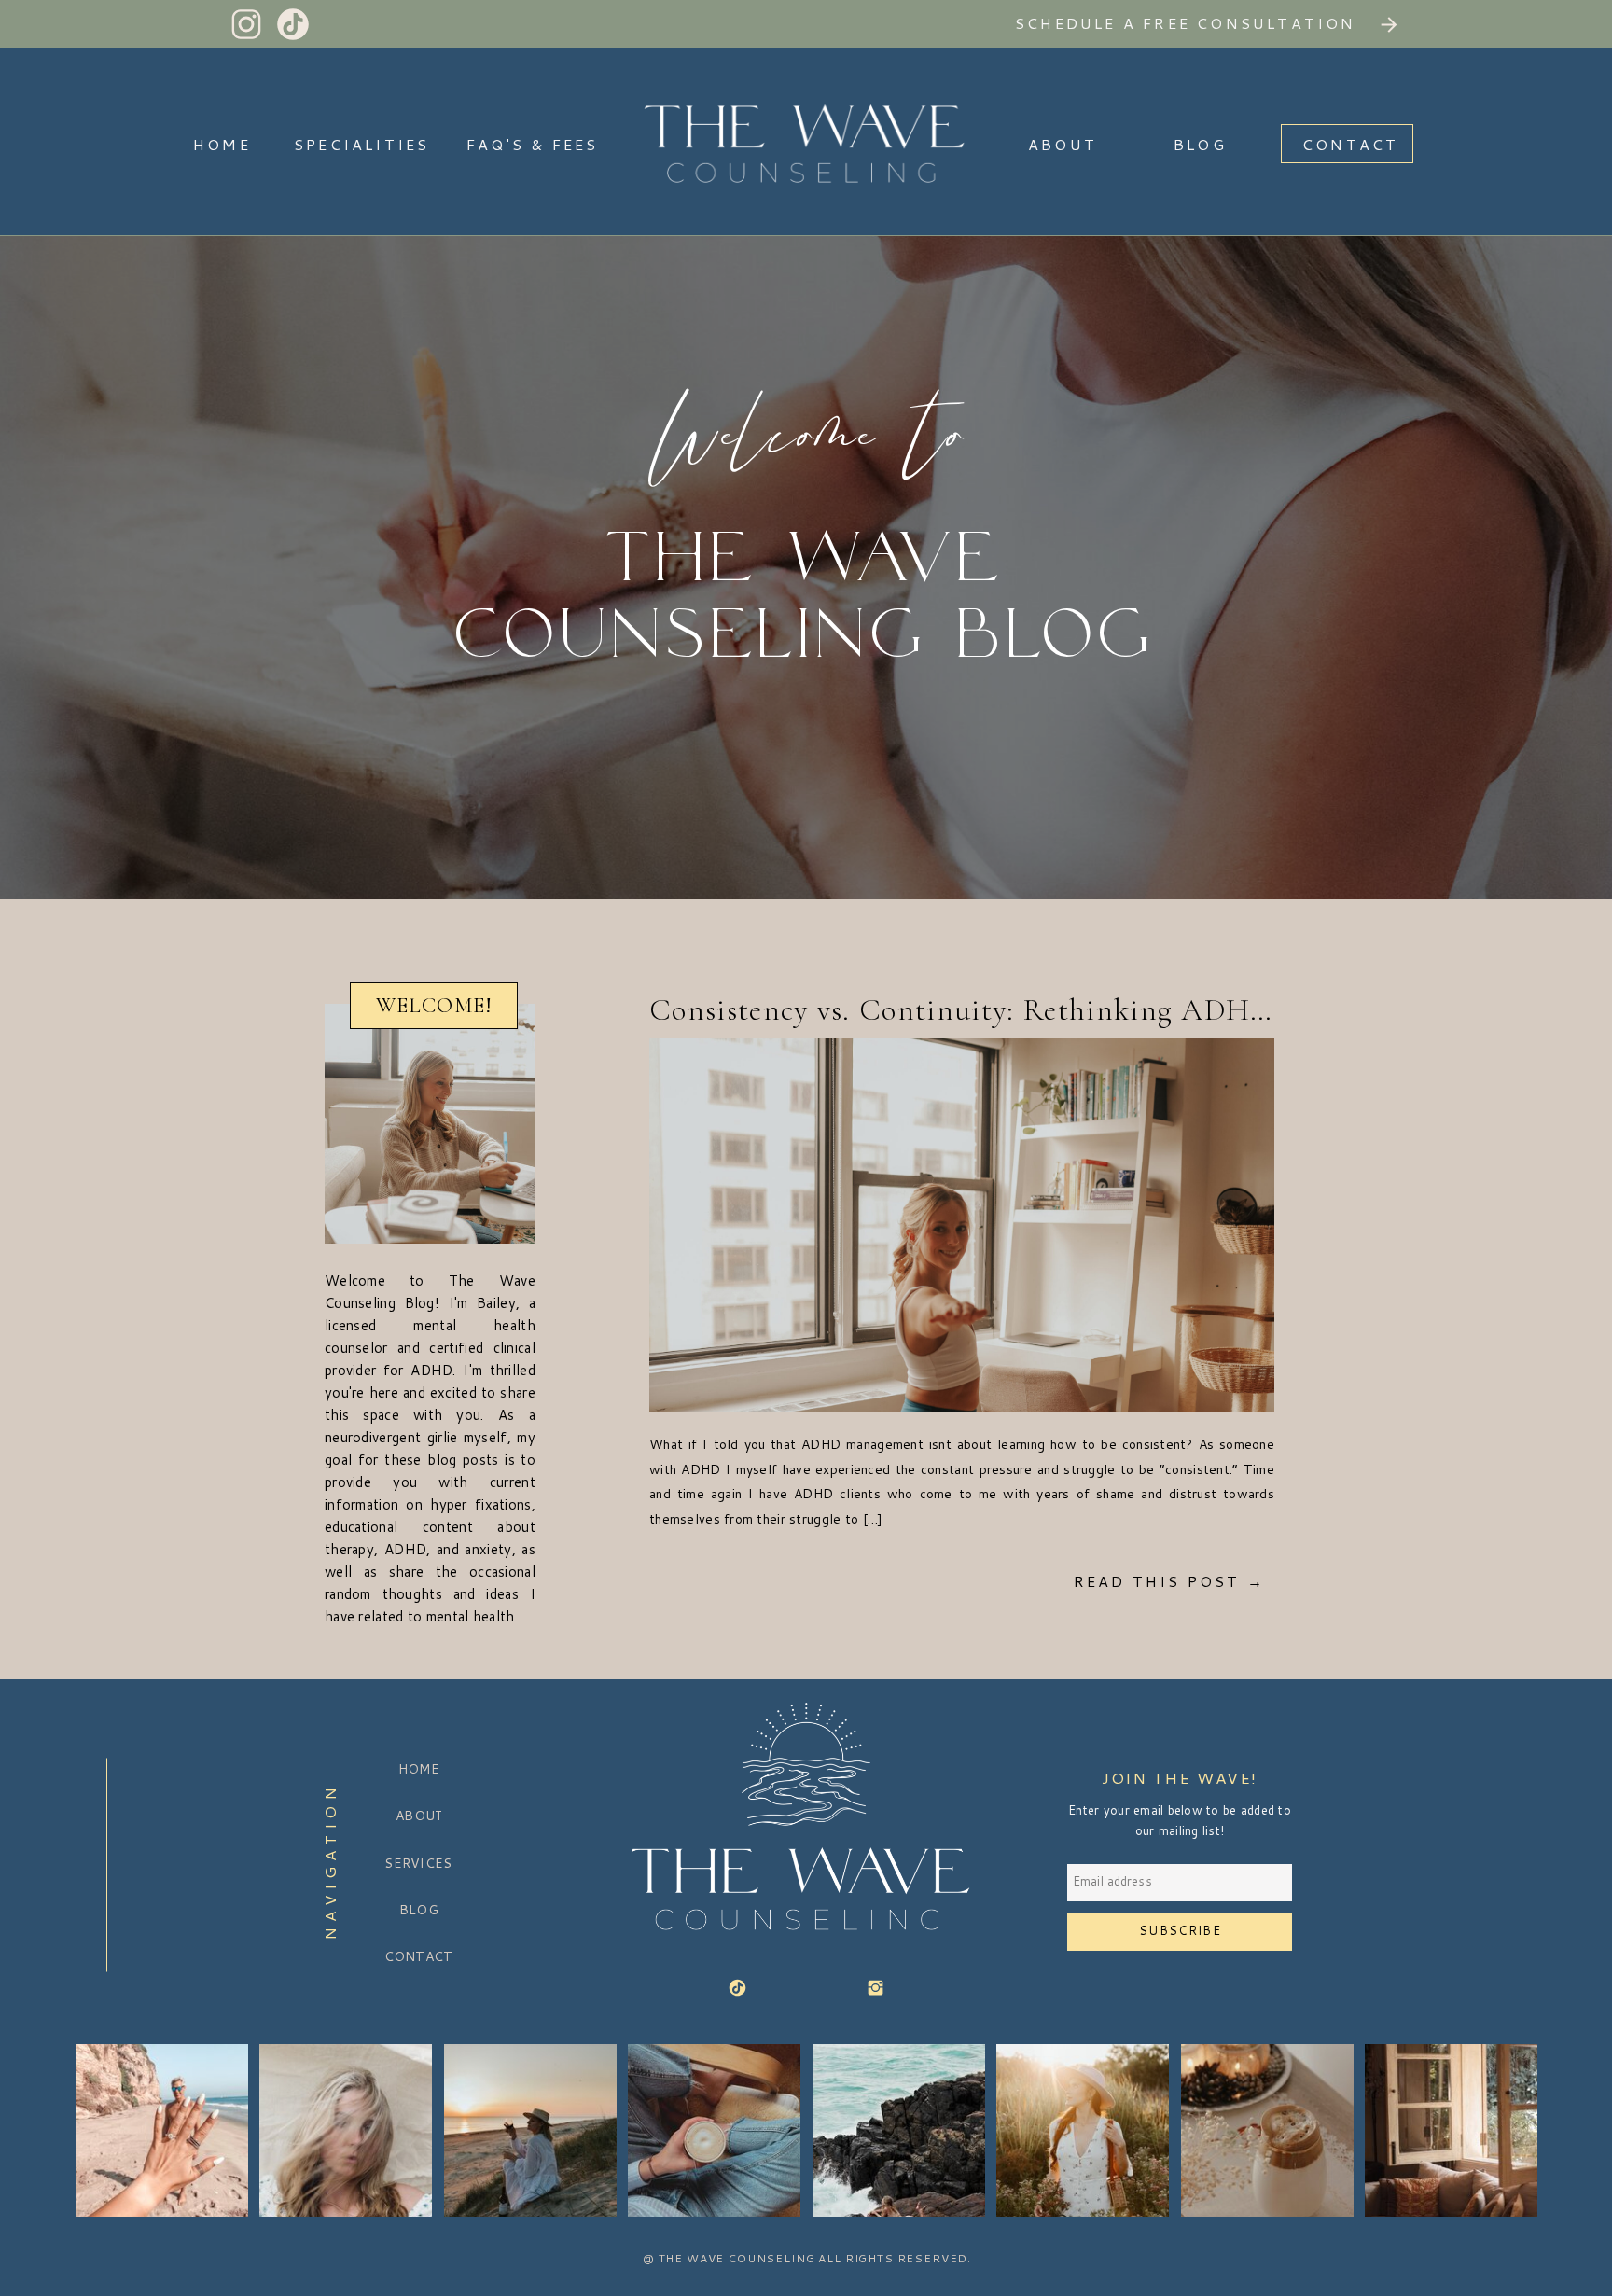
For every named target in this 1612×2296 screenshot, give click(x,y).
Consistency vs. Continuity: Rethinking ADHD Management (1049, 1010)
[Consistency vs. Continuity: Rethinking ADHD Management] (962, 1225)
